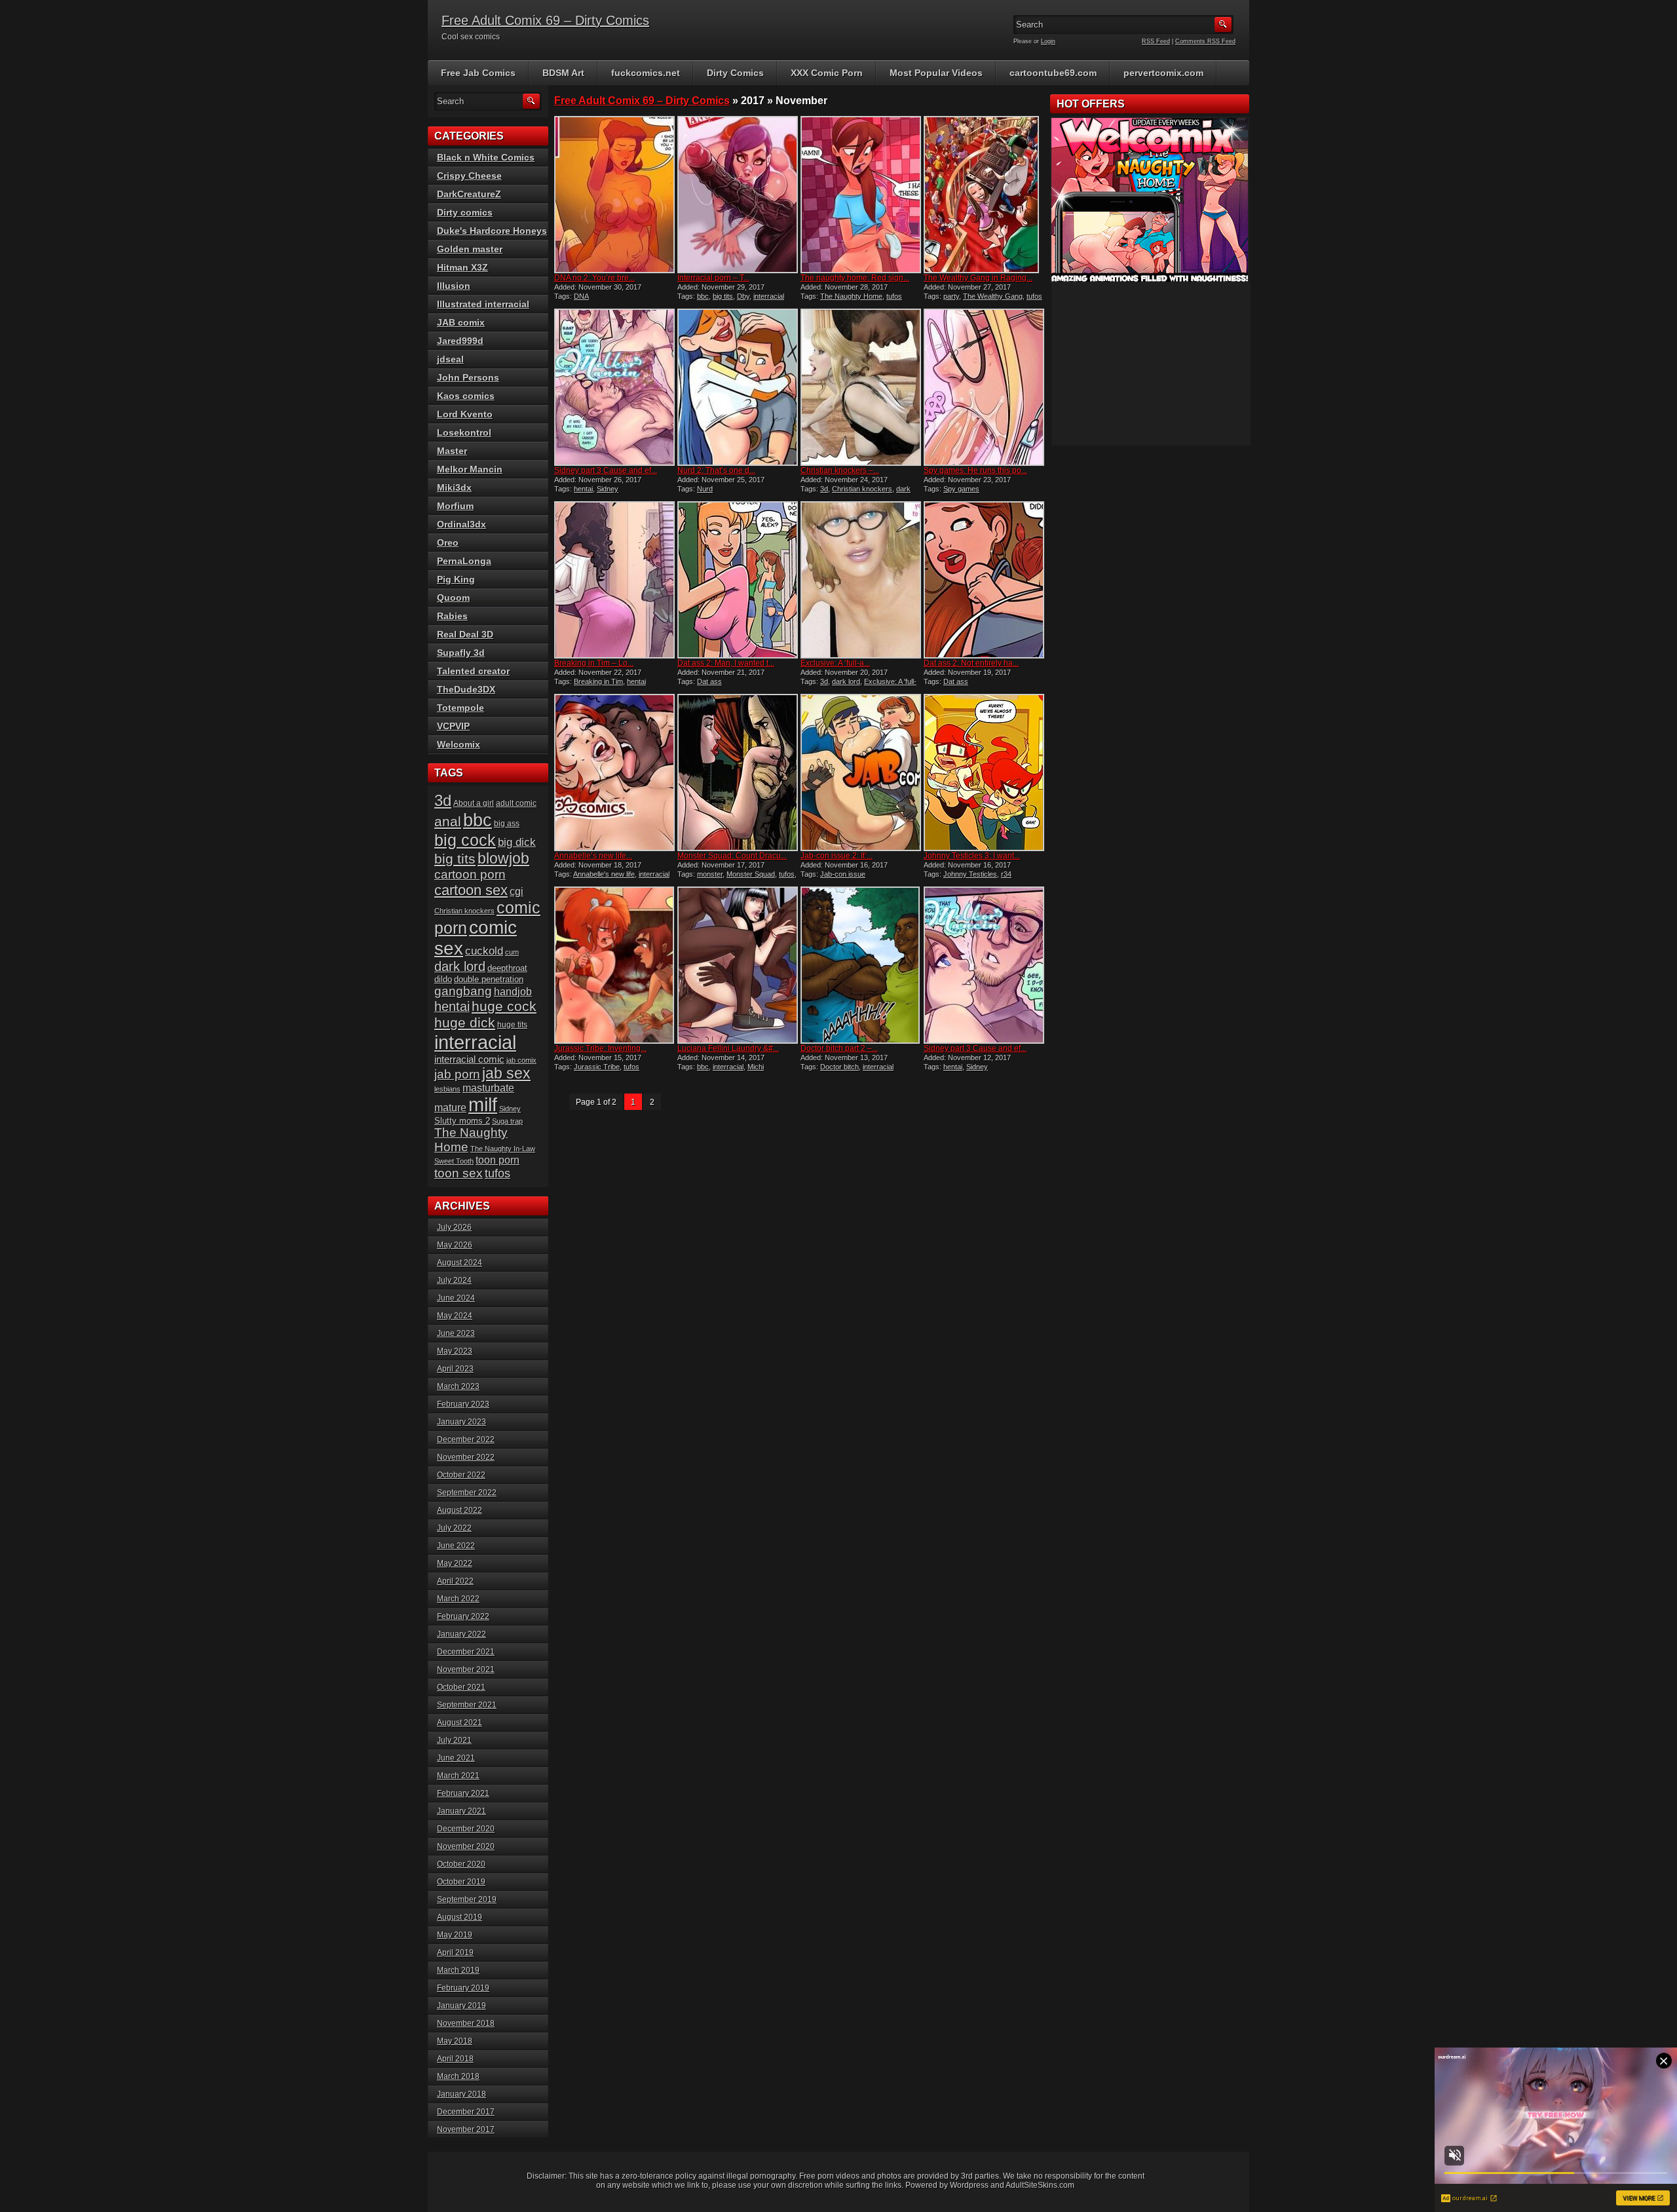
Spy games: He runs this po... (975, 470)
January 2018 (462, 2094)
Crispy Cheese (469, 176)
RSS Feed (1156, 41)
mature (450, 1108)
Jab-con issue (843, 874)
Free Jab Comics (478, 73)
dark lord (846, 681)
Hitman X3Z (462, 267)
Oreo (448, 543)
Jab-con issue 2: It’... (837, 856)
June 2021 (456, 1758)
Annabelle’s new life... (593, 856)
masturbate (488, 1088)
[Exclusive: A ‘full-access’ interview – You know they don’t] (861, 580)
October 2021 (461, 1687)
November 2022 (466, 1457)
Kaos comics (466, 396)
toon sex (459, 1173)
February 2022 (463, 1616)
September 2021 (467, 1705)
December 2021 (466, 1652)
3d (824, 489)
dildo (443, 979)
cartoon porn (470, 874)
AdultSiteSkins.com (1040, 2185)
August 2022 (460, 1510)
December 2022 (466, 1440)
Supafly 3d (461, 653)
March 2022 (458, 1599)
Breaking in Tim (598, 681)
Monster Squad (751, 874)
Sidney (608, 489)
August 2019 (460, 1917)
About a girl (474, 803)
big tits (723, 296)
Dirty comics (465, 212)
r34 (1006, 874)
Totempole (461, 708)
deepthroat (507, 968)
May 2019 (455, 1935)
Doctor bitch (839, 1067)
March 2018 (458, 2076)
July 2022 (454, 1528)
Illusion (454, 286)
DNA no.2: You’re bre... (594, 278)
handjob (513, 992)
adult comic (516, 803)
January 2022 (462, 1634)
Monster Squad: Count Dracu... (732, 856)
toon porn (498, 1160)
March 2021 (458, 1776)
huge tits (512, 1025)
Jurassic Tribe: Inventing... (600, 1048)
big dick (517, 842)
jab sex (506, 1073)
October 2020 (461, 1864)
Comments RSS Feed (1205, 41)
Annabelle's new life (604, 874)
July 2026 (454, 1227)
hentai (583, 489)
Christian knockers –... (840, 470)
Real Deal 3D (465, 634)
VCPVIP (453, 726)
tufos (894, 296)
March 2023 (458, 1386)
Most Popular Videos (936, 73)
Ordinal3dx (462, 524)
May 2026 (455, 1245)
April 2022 (455, 1581)
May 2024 (455, 1316)
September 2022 (467, 1493)
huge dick (465, 1023)
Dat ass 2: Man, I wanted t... (726, 663)
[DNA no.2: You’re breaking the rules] (614, 195)
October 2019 (461, 1882)
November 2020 (466, 1846)
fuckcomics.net (646, 73)
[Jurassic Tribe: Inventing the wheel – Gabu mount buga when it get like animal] (614, 965)
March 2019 (458, 1970)
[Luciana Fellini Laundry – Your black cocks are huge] (738, 965)
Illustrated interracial (483, 304)
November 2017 (466, 2129)
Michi (756, 1067)
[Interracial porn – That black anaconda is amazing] (738, 195)
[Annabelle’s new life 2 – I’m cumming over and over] (614, 772)
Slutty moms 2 (462, 1121)
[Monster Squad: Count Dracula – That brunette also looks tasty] (738, 772)
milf (483, 1105)
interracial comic (469, 1059)
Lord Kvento (465, 414)
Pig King (456, 579)
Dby (743, 296)
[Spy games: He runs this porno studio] (984, 387)
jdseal (450, 359)
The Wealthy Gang (993, 296)
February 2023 (463, 1404)
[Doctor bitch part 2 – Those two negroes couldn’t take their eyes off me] (861, 965)
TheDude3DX (466, 689)
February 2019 (463, 1988)
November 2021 (466, 1669)
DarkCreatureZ (469, 194)
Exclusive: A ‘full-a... (835, 663)
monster (710, 874)
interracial (769, 296)
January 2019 (462, 2006)
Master (452, 451)
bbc (703, 296)
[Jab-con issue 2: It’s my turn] (861, 772)
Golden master (470, 249)
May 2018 (455, 2041)
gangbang (463, 991)
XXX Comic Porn (827, 73)
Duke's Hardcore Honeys (492, 231)
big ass (507, 824)
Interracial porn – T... (713, 278)
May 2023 (455, 1351)
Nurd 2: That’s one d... (716, 470)
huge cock (504, 1006)
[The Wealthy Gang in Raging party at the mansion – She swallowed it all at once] (984, 195)
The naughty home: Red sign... (855, 278)
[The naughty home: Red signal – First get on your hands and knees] (861, 195)
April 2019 (455, 1953)
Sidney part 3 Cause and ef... (606, 470)
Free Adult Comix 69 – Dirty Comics (545, 20)
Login (1048, 41)
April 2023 (455, 1369)
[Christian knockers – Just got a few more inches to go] (861, 387)
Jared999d (460, 341)
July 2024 (454, 1280)
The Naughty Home (851, 296)
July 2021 (454, 1740)
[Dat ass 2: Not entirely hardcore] (984, 580)
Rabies (452, 616)
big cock (465, 840)
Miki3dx (454, 487)
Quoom (453, 598)
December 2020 (466, 1829)
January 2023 (462, 1422)
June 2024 (456, 1298)
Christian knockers (862, 489)
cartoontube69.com (1053, 73)
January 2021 (462, 1811)
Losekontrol (464, 432)
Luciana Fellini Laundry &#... (728, 1048)
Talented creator (473, 671)
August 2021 (460, 1723)
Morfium (455, 506)
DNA (581, 296)
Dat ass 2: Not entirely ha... (971, 663)
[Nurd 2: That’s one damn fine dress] (738, 387)
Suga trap (507, 1121)
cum (512, 952)
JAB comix (461, 322)
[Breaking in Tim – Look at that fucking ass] (614, 580)
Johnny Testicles (970, 874)
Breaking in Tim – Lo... (594, 663)
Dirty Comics (735, 73)
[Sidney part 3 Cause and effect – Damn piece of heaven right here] (614, 387)
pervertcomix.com (1163, 73)
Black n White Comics (486, 157)
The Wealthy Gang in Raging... (978, 278)
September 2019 (467, 1899)
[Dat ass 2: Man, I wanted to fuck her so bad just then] (738, 580)
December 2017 (466, 2112)
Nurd (705, 489)
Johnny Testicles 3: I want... (972, 856)
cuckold (484, 951)
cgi (517, 891)
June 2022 (456, 1546)
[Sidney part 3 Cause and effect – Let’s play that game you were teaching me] (984, 965)
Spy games (961, 489)
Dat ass (709, 681)
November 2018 (466, 2023)
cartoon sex (471, 890)
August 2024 (460, 1263)
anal (448, 821)
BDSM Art (563, 73)
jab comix (521, 1060)
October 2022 (461, 1475)
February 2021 (463, 1793)
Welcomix (459, 744)
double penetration (489, 979)
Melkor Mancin (470, 469)
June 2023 (456, 1333)
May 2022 (455, 1563)
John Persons (468, 377)
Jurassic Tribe (597, 1067)
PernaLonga (464, 561)
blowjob (503, 858)
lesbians (447, 1089)
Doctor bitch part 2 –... (839, 1048)
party (951, 296)
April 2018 (455, 2059)
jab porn (457, 1074)
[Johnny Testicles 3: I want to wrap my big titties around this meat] (984, 772)
